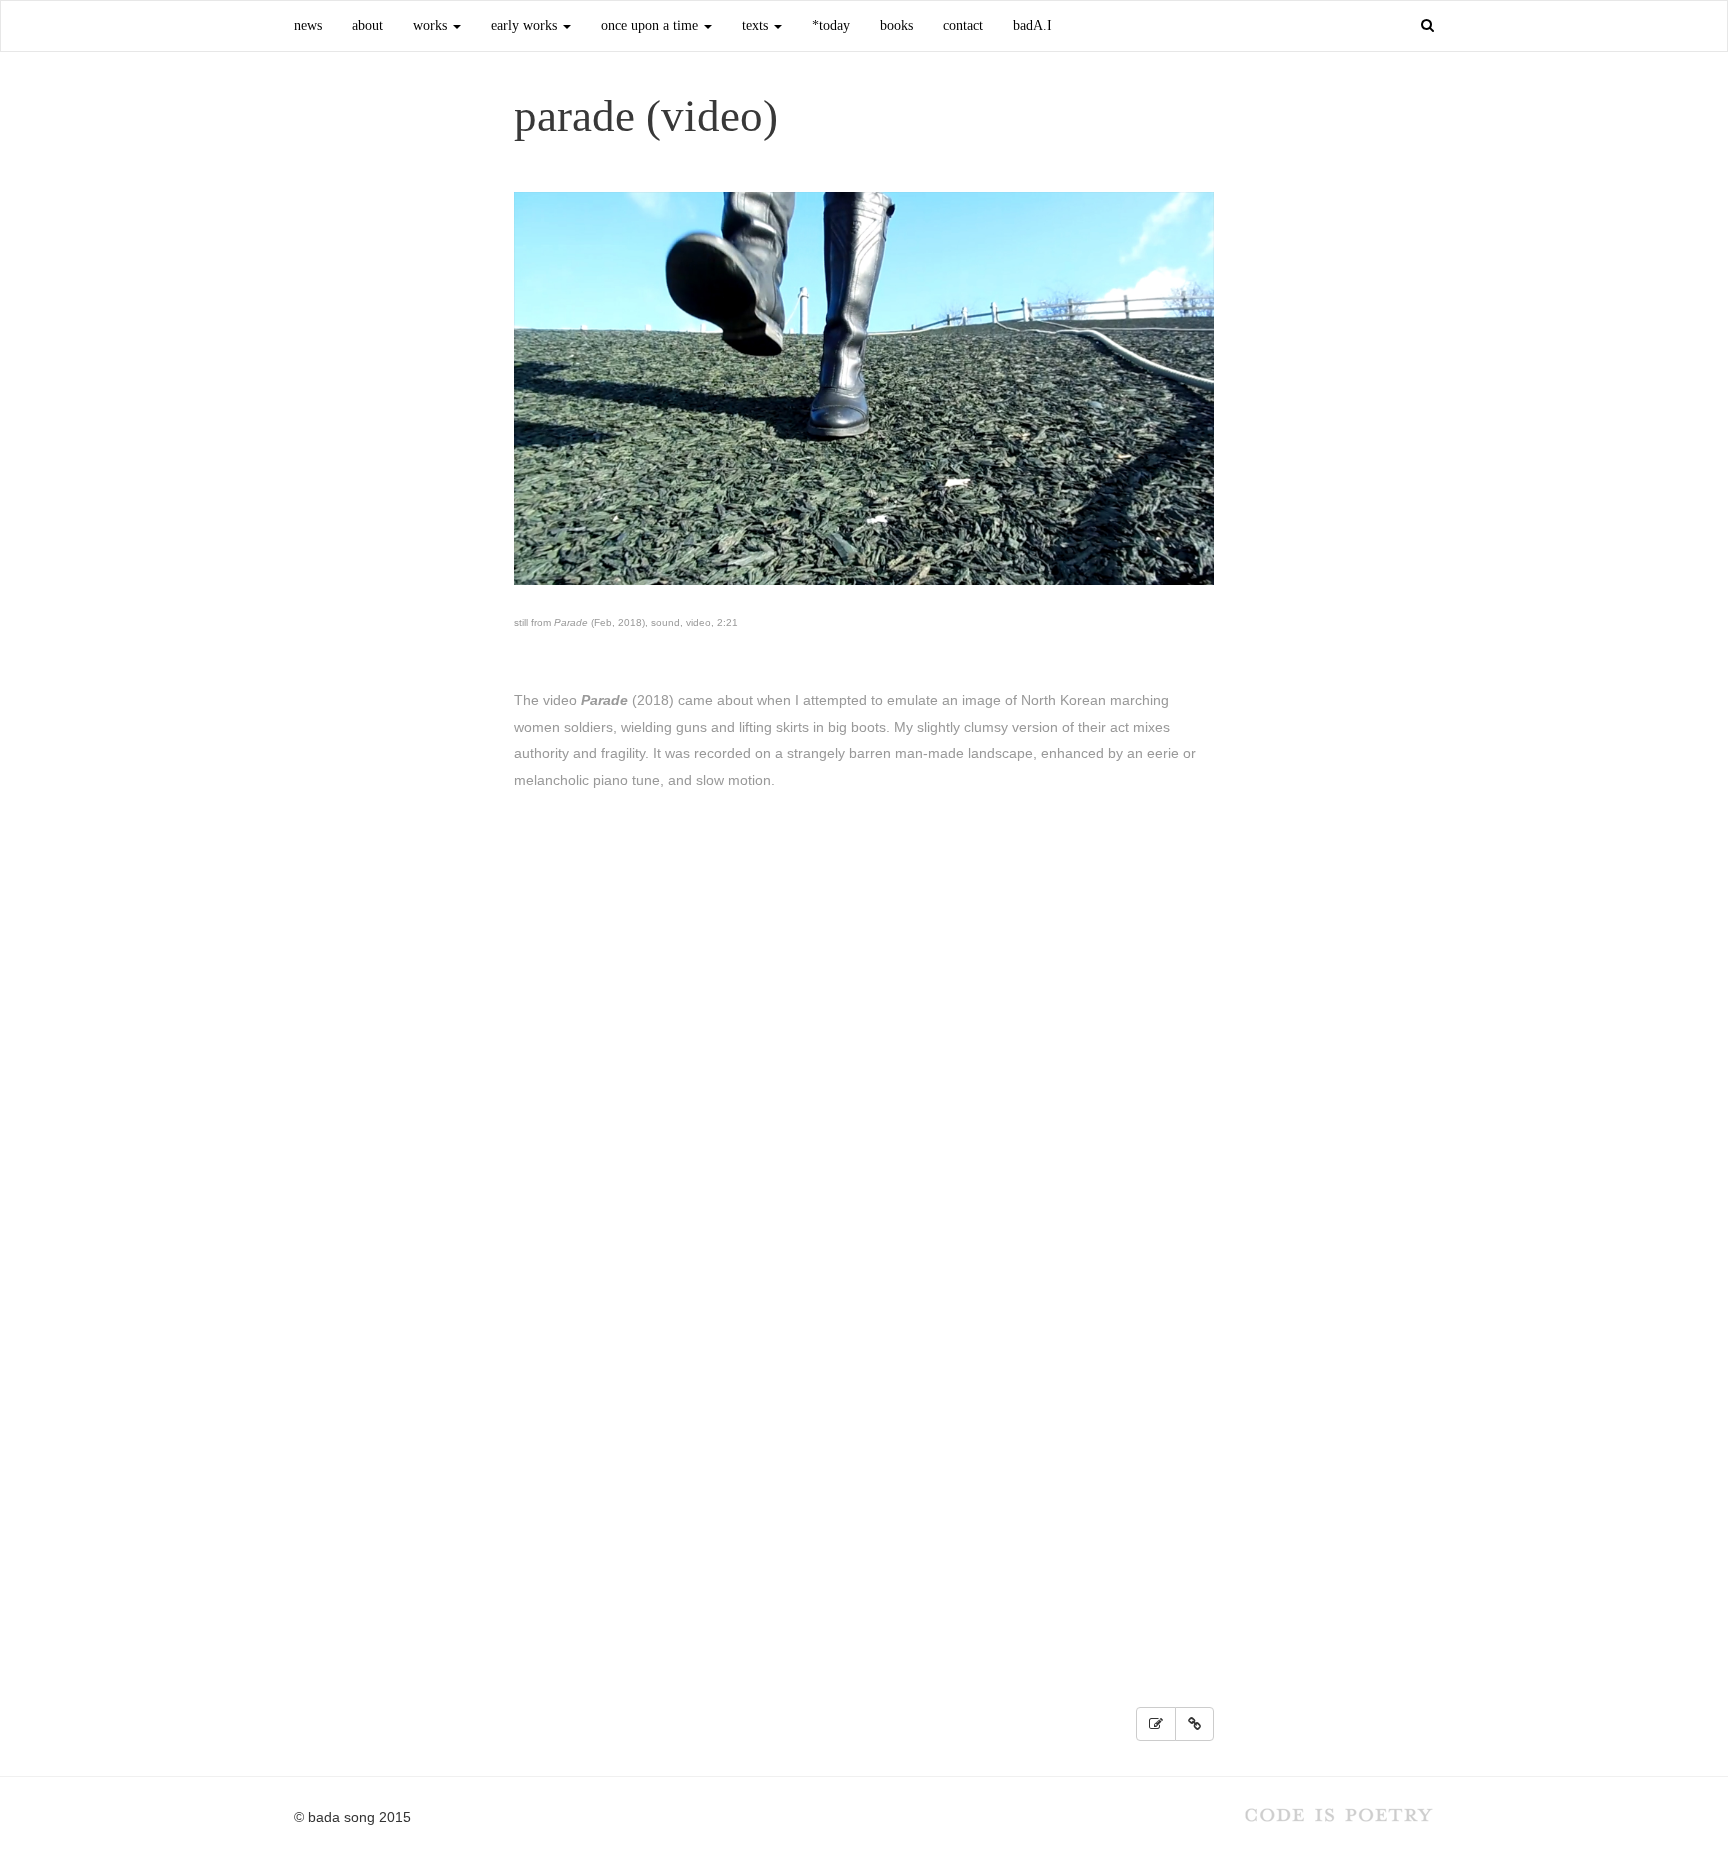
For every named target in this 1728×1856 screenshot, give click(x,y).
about (367, 25)
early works (526, 25)
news (308, 25)
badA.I (1032, 25)
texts (757, 25)
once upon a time (651, 25)
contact (963, 25)
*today (831, 25)
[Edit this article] (1156, 1724)
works (432, 25)
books (896, 25)
